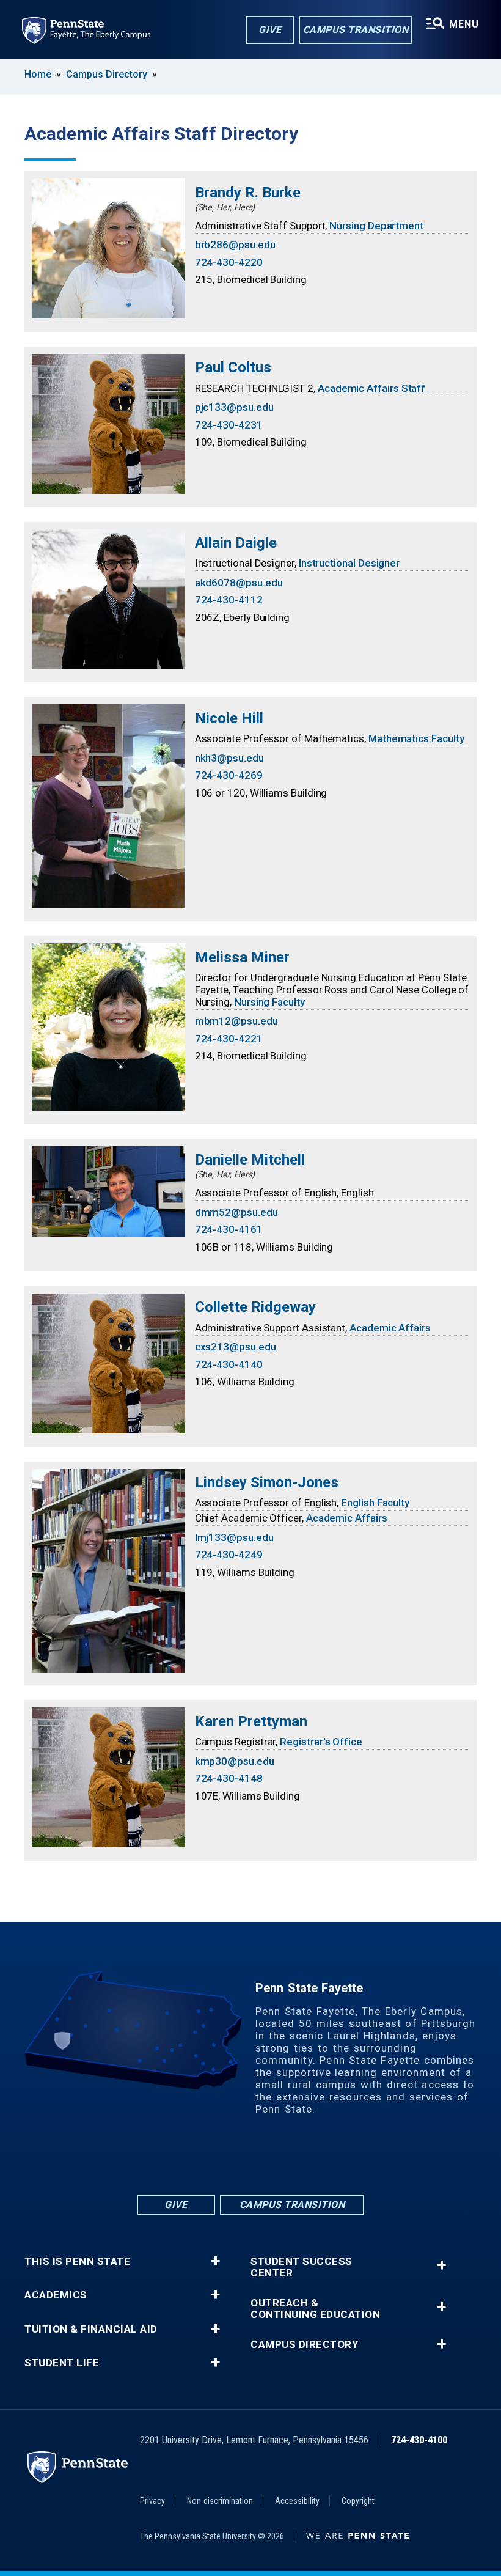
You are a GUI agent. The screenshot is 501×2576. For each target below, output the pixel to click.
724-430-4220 (229, 262)
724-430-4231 (229, 425)
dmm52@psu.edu (236, 1212)
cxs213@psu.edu (236, 1347)
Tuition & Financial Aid (91, 2329)
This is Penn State (77, 2261)
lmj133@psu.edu (234, 1537)
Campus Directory (107, 74)
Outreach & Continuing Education (315, 2309)
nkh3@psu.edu (229, 758)
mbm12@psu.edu (236, 1021)
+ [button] (215, 2261)
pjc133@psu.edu (234, 407)
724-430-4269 (229, 775)
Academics (56, 2295)
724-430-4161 (229, 1229)
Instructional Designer (349, 563)
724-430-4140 (229, 1364)
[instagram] (298, 2159)
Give (270, 30)
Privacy (152, 2501)
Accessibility (297, 2501)
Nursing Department (376, 226)
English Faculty (375, 1503)
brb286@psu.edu (235, 245)
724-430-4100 (419, 2440)
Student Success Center (302, 2267)
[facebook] (203, 2159)
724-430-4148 (229, 1778)
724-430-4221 (229, 1039)
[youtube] (266, 2159)
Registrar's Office (321, 1742)
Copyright (358, 2501)
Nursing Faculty (269, 1002)
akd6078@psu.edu (239, 583)
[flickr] (235, 2159)
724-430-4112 (229, 600)
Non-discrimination (220, 2501)
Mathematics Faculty (416, 738)
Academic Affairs (390, 1328)
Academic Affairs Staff (371, 388)
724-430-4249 (229, 1555)
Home (38, 74)
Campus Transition (356, 30)
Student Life (62, 2363)
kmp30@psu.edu (235, 1761)
